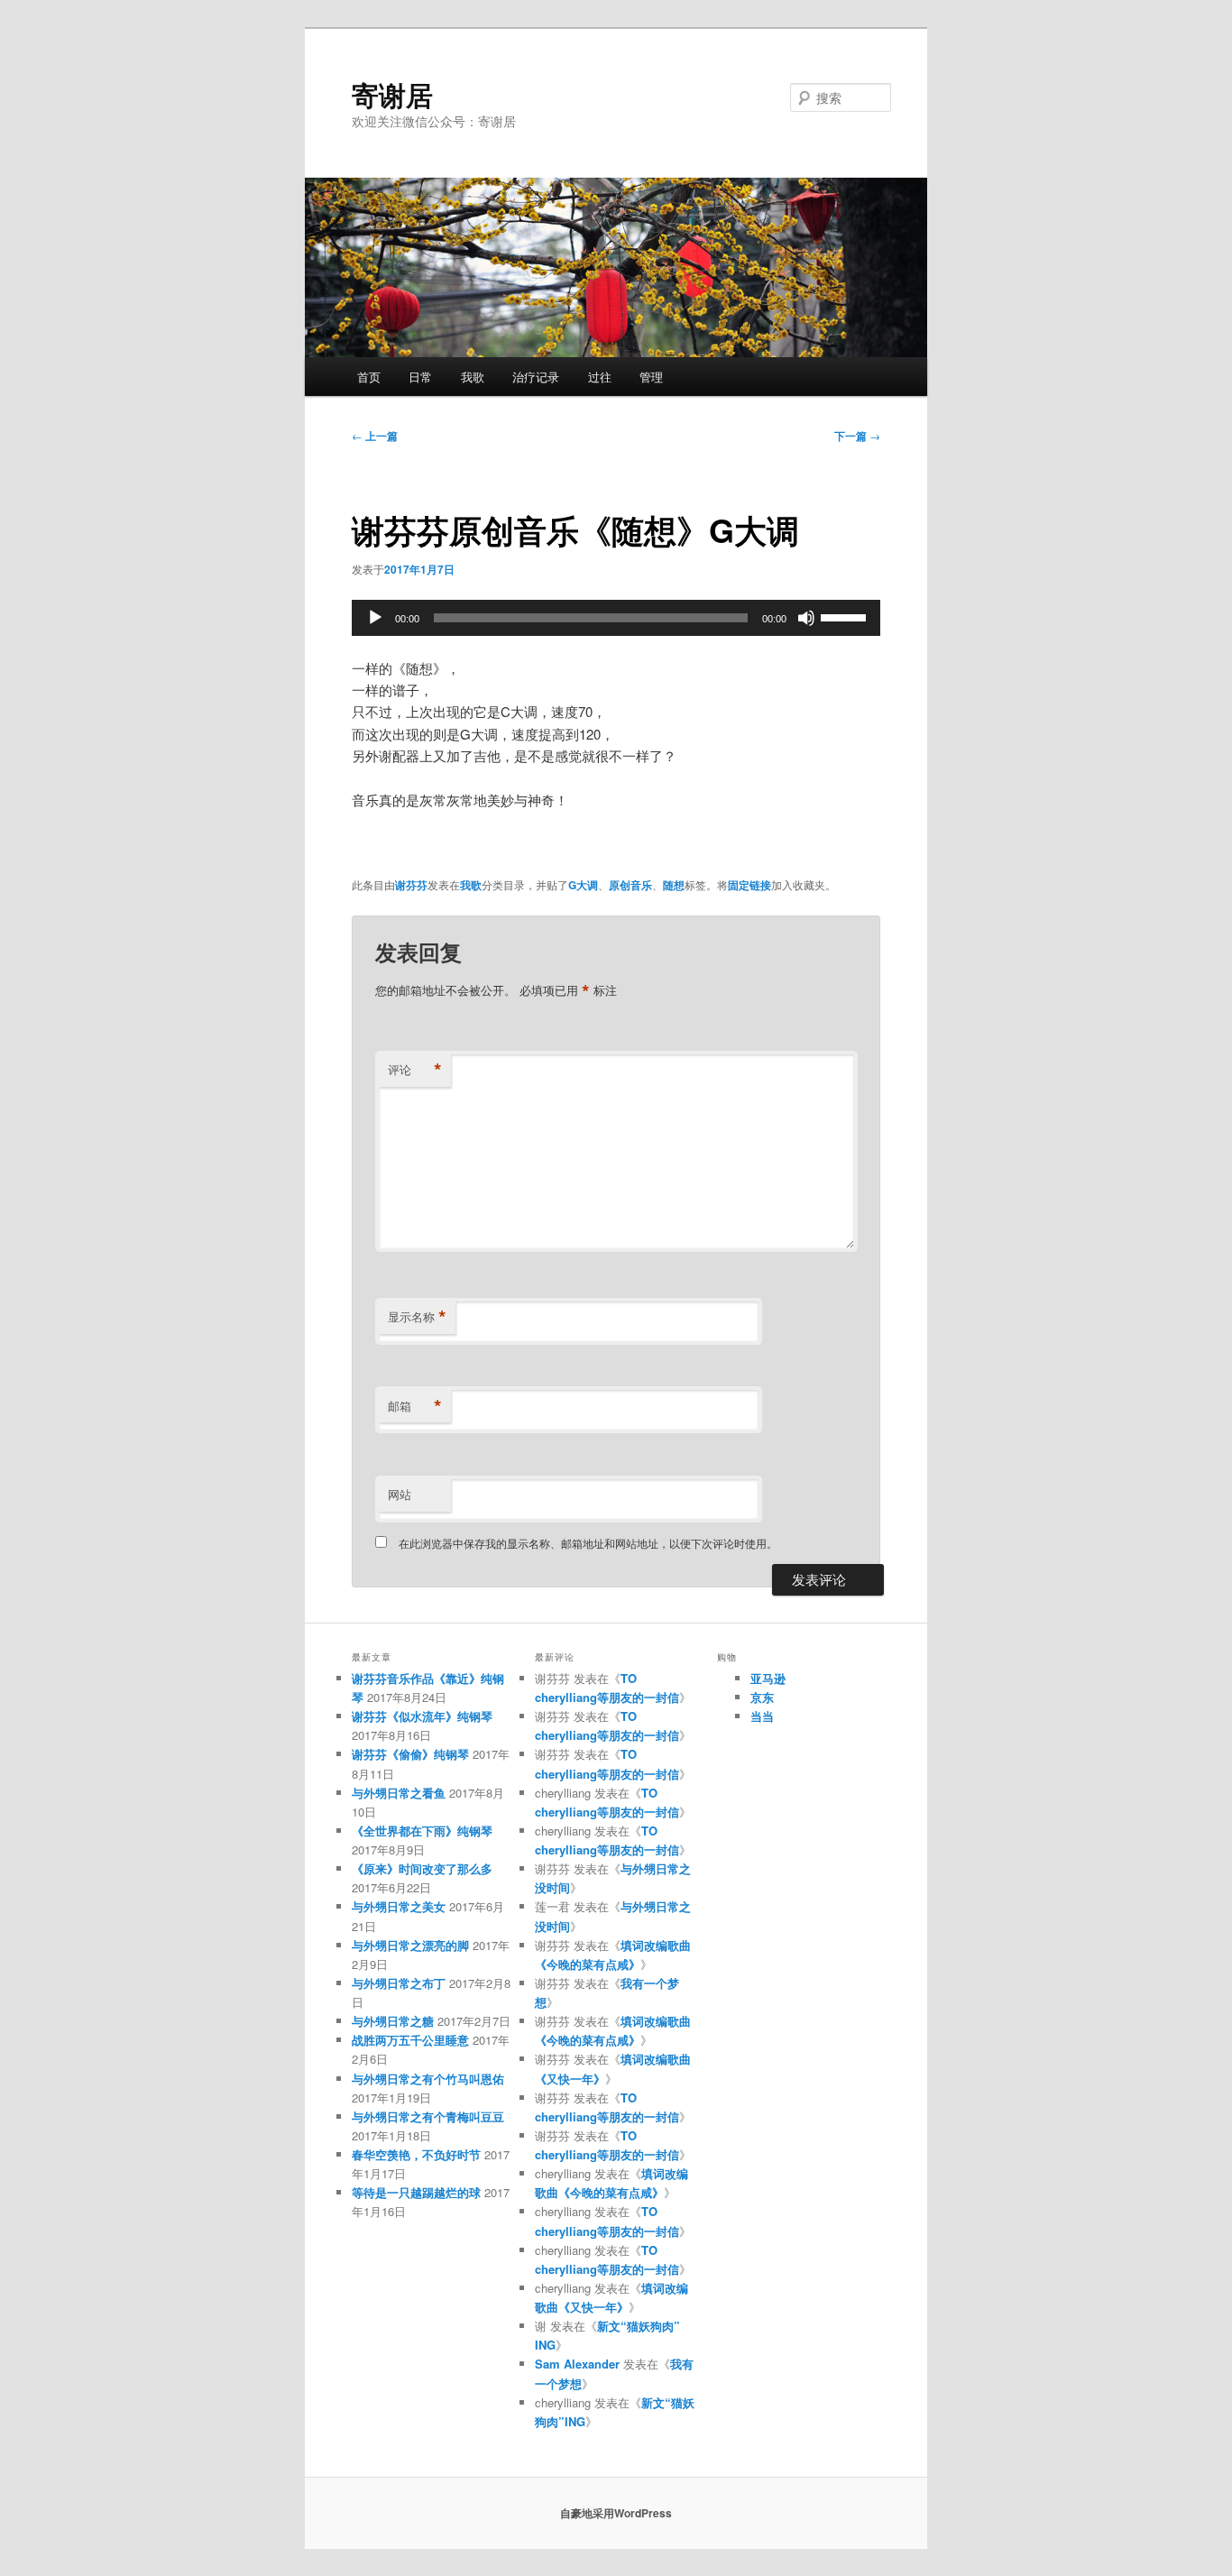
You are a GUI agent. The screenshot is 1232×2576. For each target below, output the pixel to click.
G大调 (583, 885)
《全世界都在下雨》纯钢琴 (422, 1831)
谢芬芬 (411, 885)
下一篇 (857, 436)
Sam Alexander (577, 2364)
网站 (400, 1494)
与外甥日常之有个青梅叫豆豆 (428, 2116)
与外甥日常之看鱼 (399, 1793)
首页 (369, 377)
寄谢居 (392, 94)
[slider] (846, 616)
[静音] (806, 618)
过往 (600, 377)
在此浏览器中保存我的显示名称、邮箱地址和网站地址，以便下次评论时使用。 (588, 1543)
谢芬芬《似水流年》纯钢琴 (422, 1716)
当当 (762, 1716)
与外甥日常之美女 (399, 1906)
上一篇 (375, 436)
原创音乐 (630, 885)
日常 (420, 377)
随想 (674, 885)
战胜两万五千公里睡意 (410, 2040)
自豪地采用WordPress (616, 2513)
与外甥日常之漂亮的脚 (410, 1945)
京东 (762, 1697)
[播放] (375, 618)
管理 (651, 377)
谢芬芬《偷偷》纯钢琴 (410, 1754)
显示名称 (417, 1317)
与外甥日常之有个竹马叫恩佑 (428, 2079)
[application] (616, 618)
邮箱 (415, 1406)
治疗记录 (536, 377)
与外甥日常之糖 (393, 2021)
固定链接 (749, 885)
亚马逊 (768, 1678)
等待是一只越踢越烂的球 (416, 2192)
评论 (415, 1070)
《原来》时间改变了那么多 (422, 1868)
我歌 (473, 377)
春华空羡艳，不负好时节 (416, 2154)
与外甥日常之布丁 (399, 1983)
